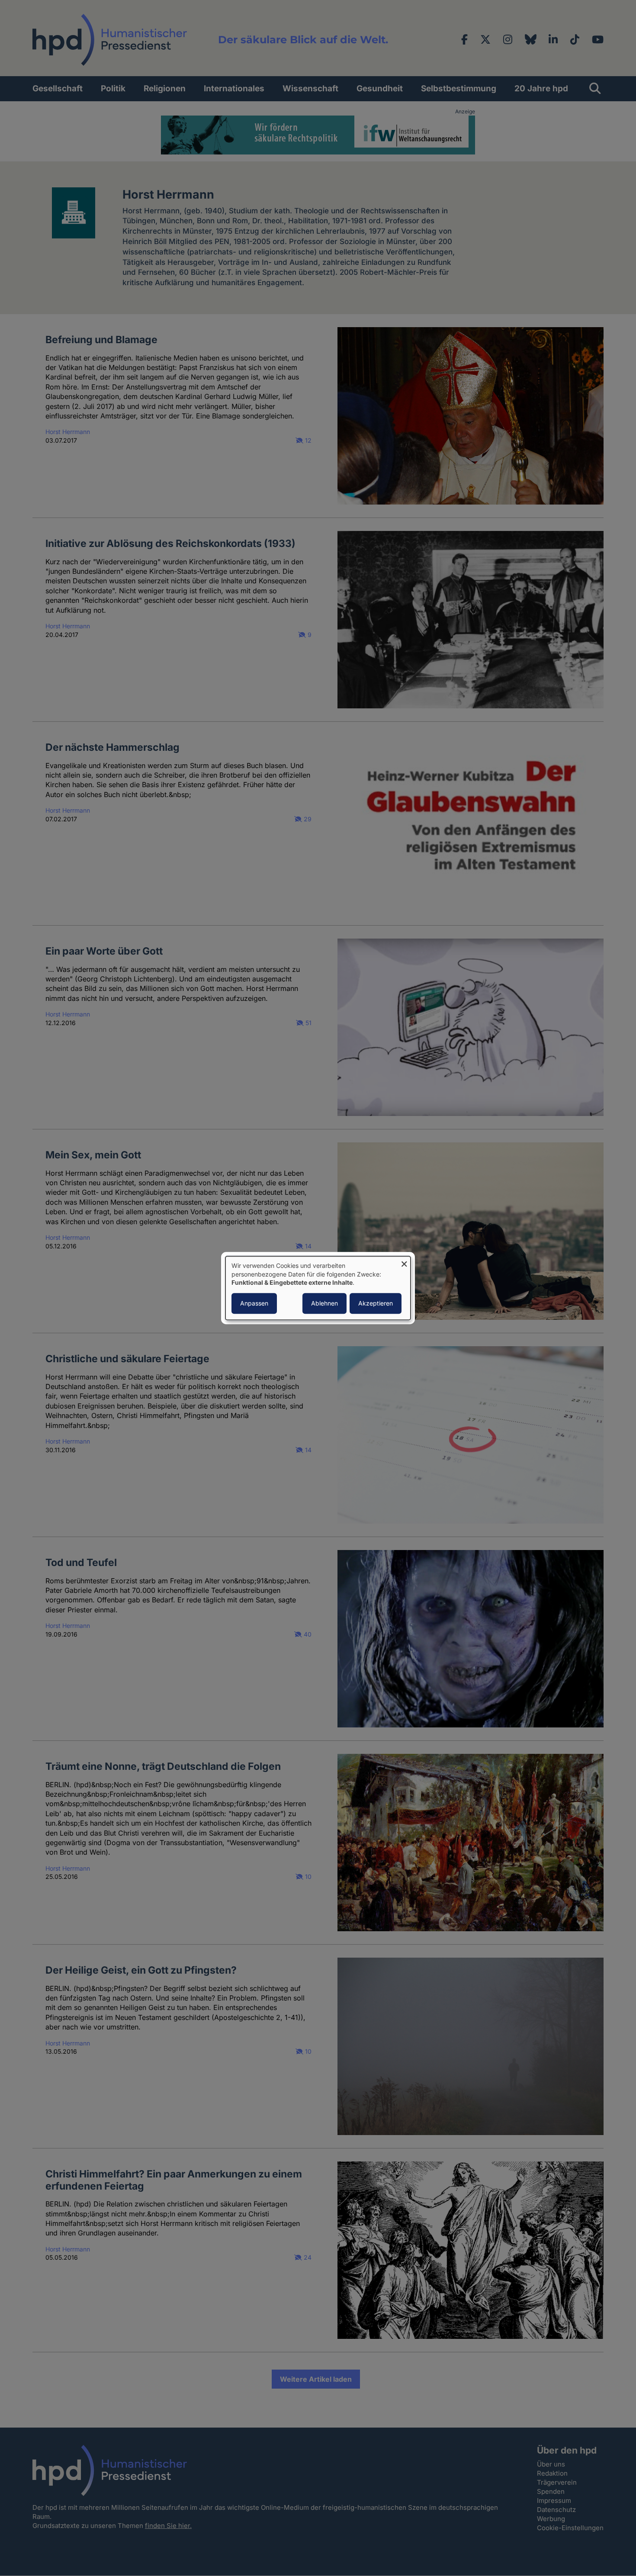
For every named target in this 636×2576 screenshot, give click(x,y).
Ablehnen (324, 1303)
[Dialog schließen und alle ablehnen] (404, 1262)
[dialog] (318, 1288)
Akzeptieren (376, 1303)
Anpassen (254, 1303)
